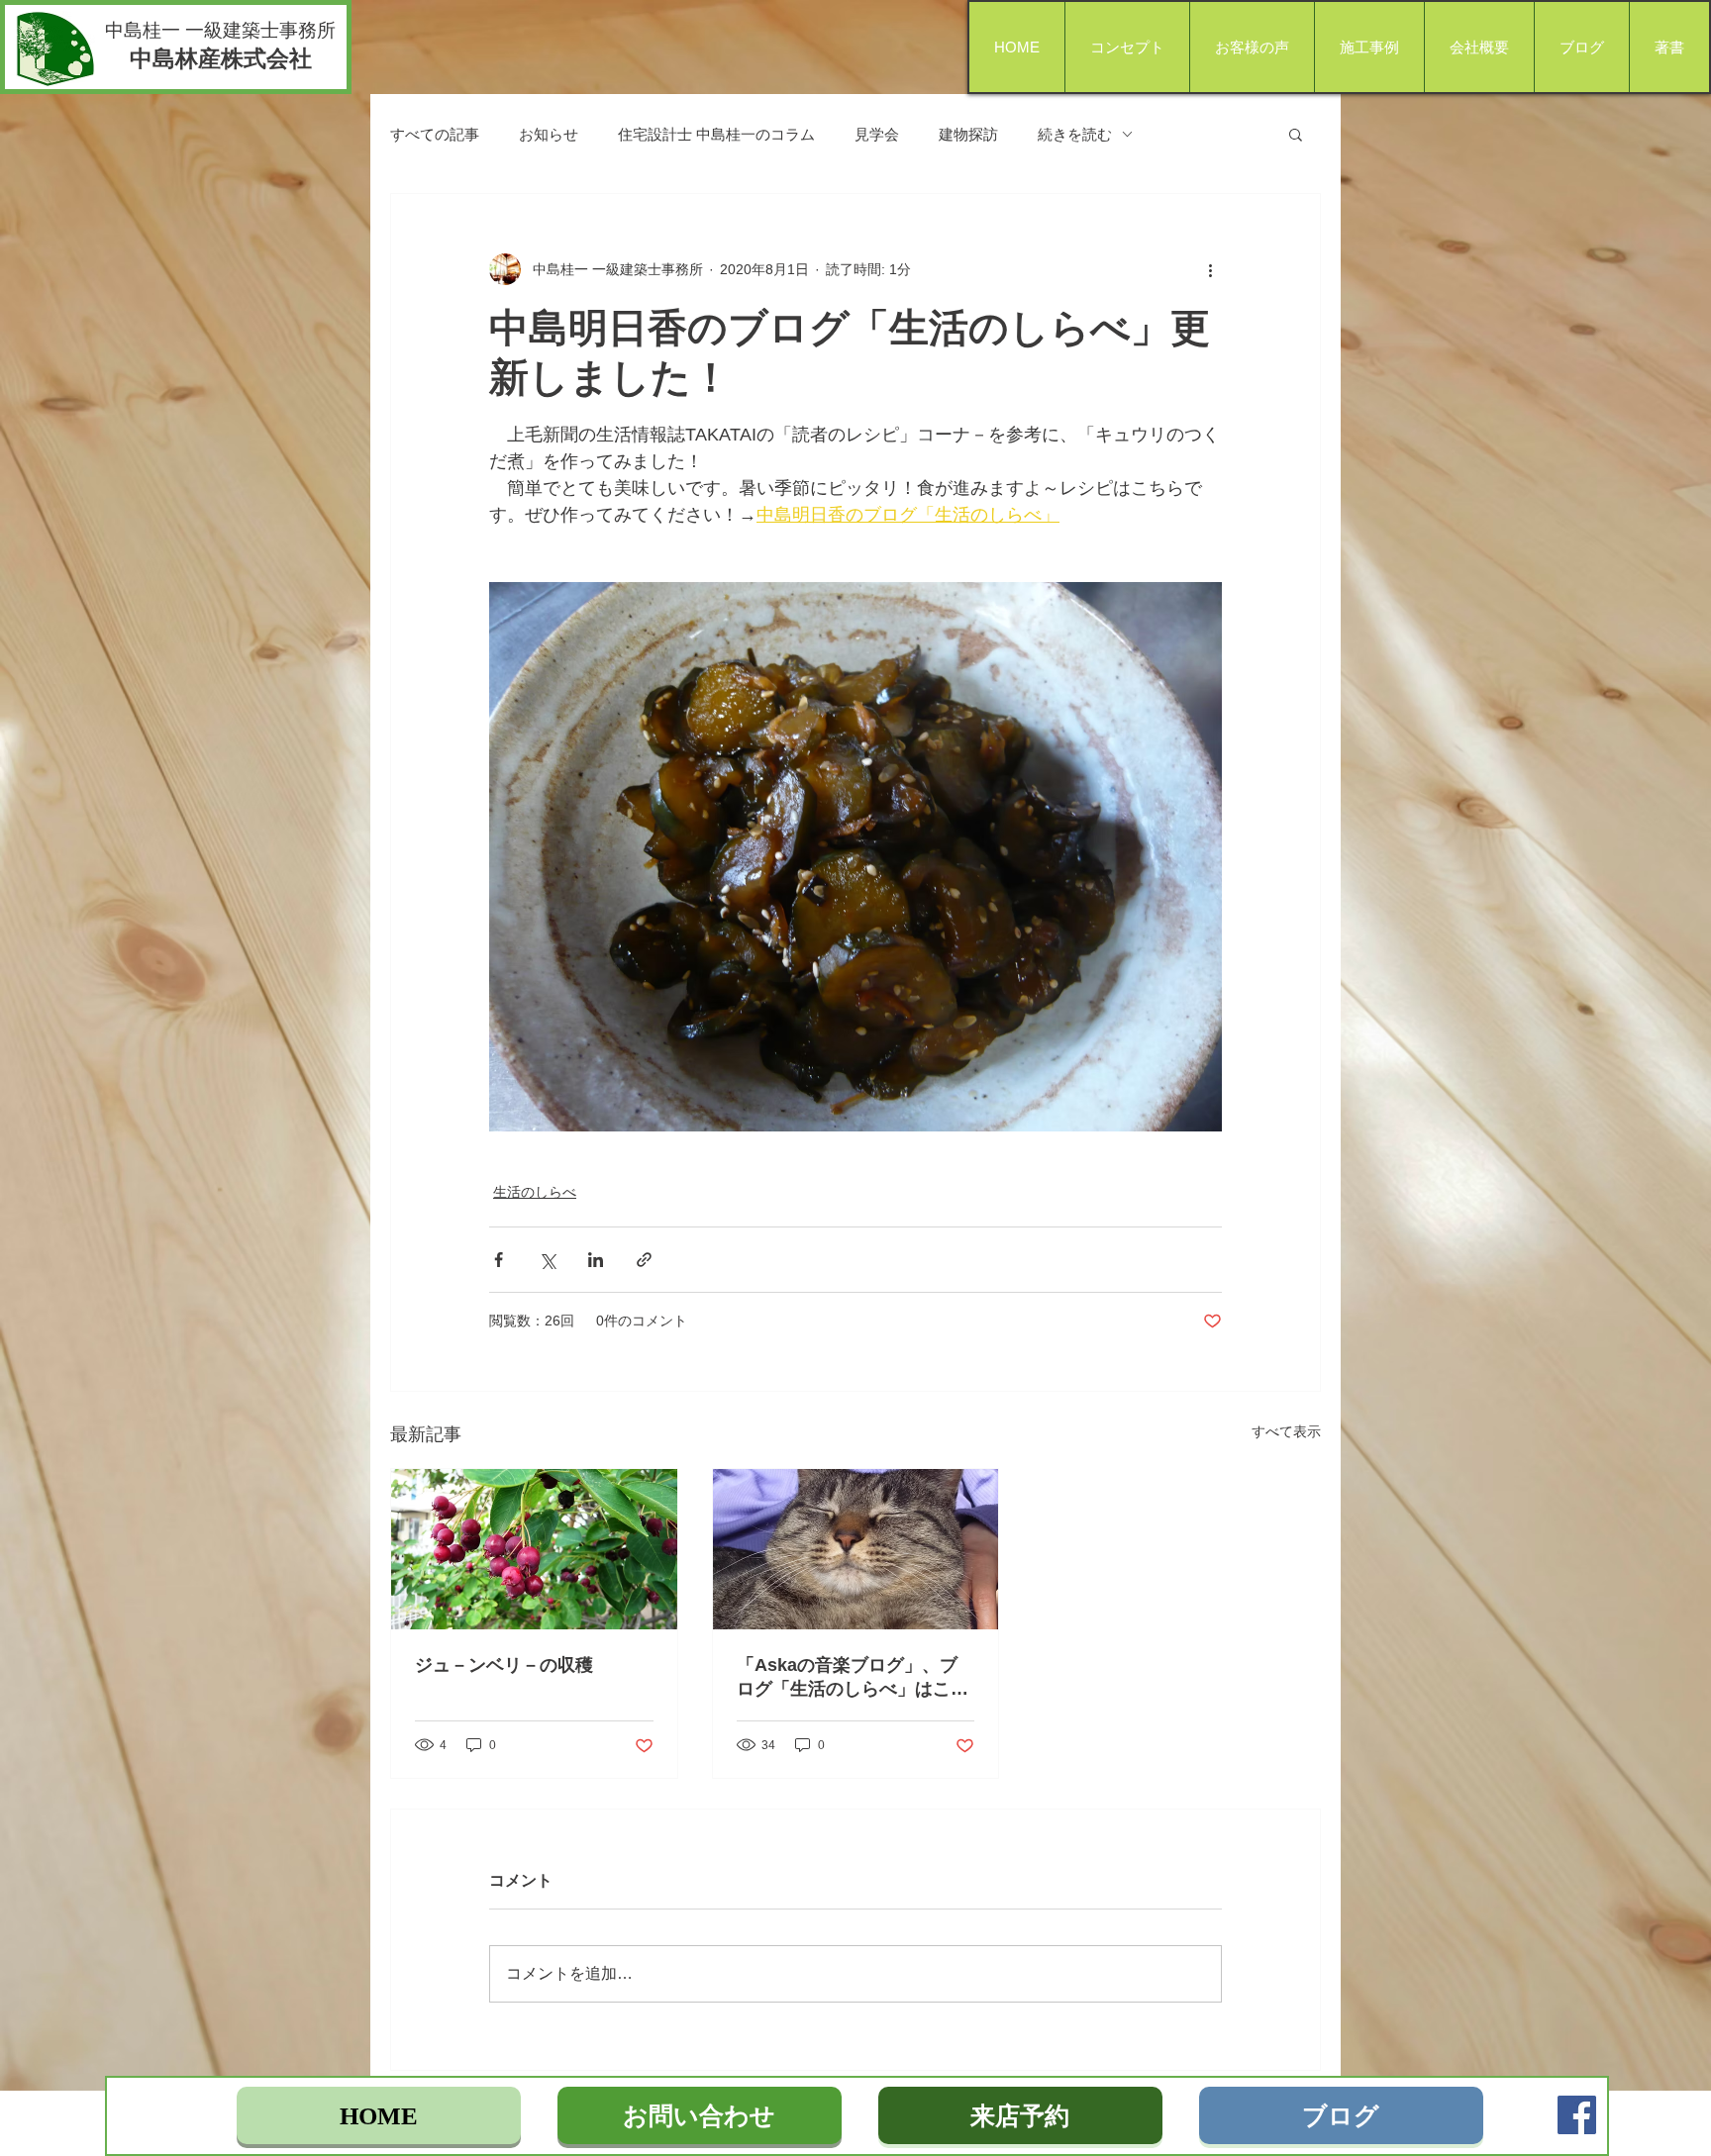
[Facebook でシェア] (499, 1260)
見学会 (877, 134)
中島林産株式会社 (221, 58)
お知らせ (549, 134)
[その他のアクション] (1210, 269)
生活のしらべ (535, 1192)
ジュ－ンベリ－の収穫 (504, 1665)
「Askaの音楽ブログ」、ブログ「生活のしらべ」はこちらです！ (853, 1678)
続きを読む (1075, 134)
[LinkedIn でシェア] (596, 1260)
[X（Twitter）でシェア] (547, 1260)
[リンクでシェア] (644, 1260)
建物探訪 (968, 134)
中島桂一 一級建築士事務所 (220, 30)
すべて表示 (1286, 1431)
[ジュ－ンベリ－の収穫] (534, 1549)
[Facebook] (1577, 2115)
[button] (1296, 134)
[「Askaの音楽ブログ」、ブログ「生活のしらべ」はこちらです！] (856, 1549)
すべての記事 (435, 134)
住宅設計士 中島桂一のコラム (716, 134)
